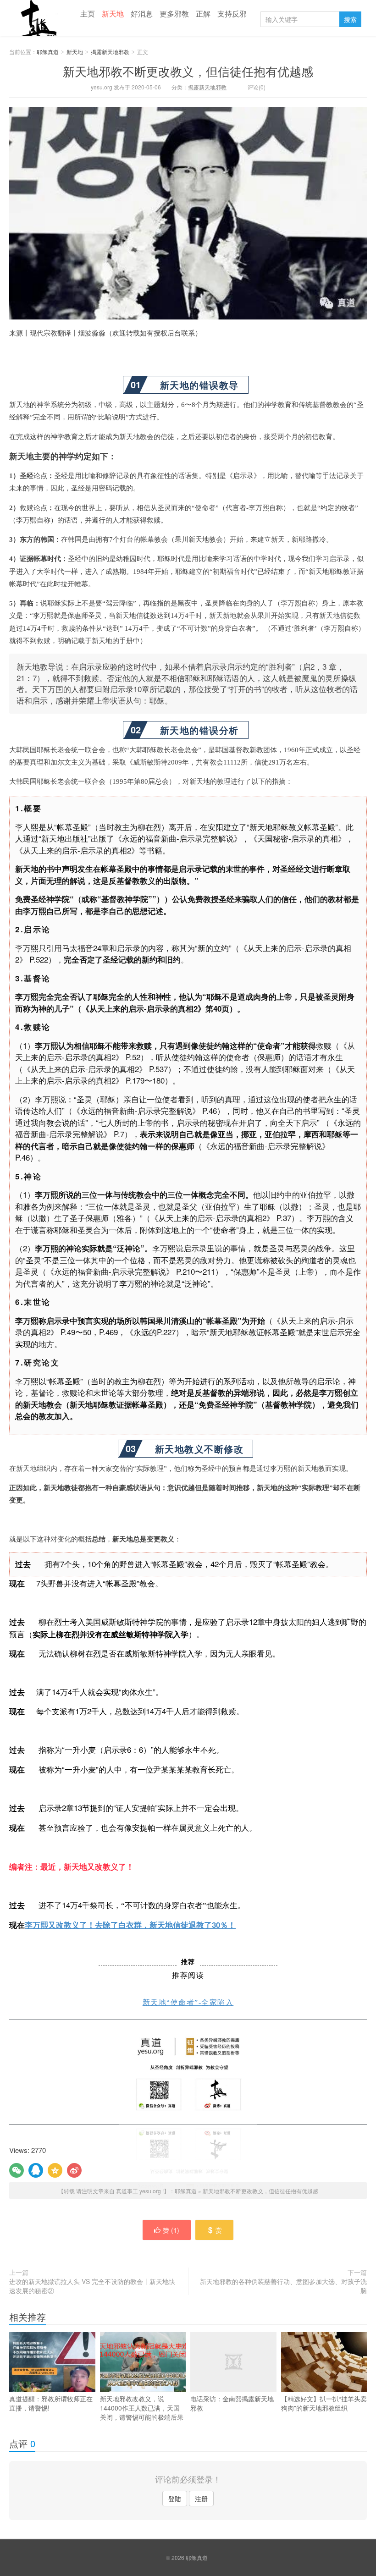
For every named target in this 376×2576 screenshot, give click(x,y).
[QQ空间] (55, 2170)
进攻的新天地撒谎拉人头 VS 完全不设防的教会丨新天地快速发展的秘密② (92, 2286)
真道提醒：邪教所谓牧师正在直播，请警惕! (51, 2403)
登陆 (175, 2499)
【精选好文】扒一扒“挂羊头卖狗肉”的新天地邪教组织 (324, 2403)
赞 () (171, 2230)
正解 (203, 14)
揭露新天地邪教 (110, 52)
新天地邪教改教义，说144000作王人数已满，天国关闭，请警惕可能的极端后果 (142, 2408)
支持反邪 (232, 14)
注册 (201, 2499)
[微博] (74, 2170)
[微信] (17, 2170)
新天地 (113, 14)
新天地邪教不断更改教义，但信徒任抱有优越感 (188, 71)
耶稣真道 (37, 18)
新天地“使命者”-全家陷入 (188, 2002)
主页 (88, 14)
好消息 (142, 14)
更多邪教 (174, 14)
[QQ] (36, 2170)
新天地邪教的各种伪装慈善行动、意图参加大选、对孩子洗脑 (283, 2286)
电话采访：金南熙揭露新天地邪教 (232, 2403)
